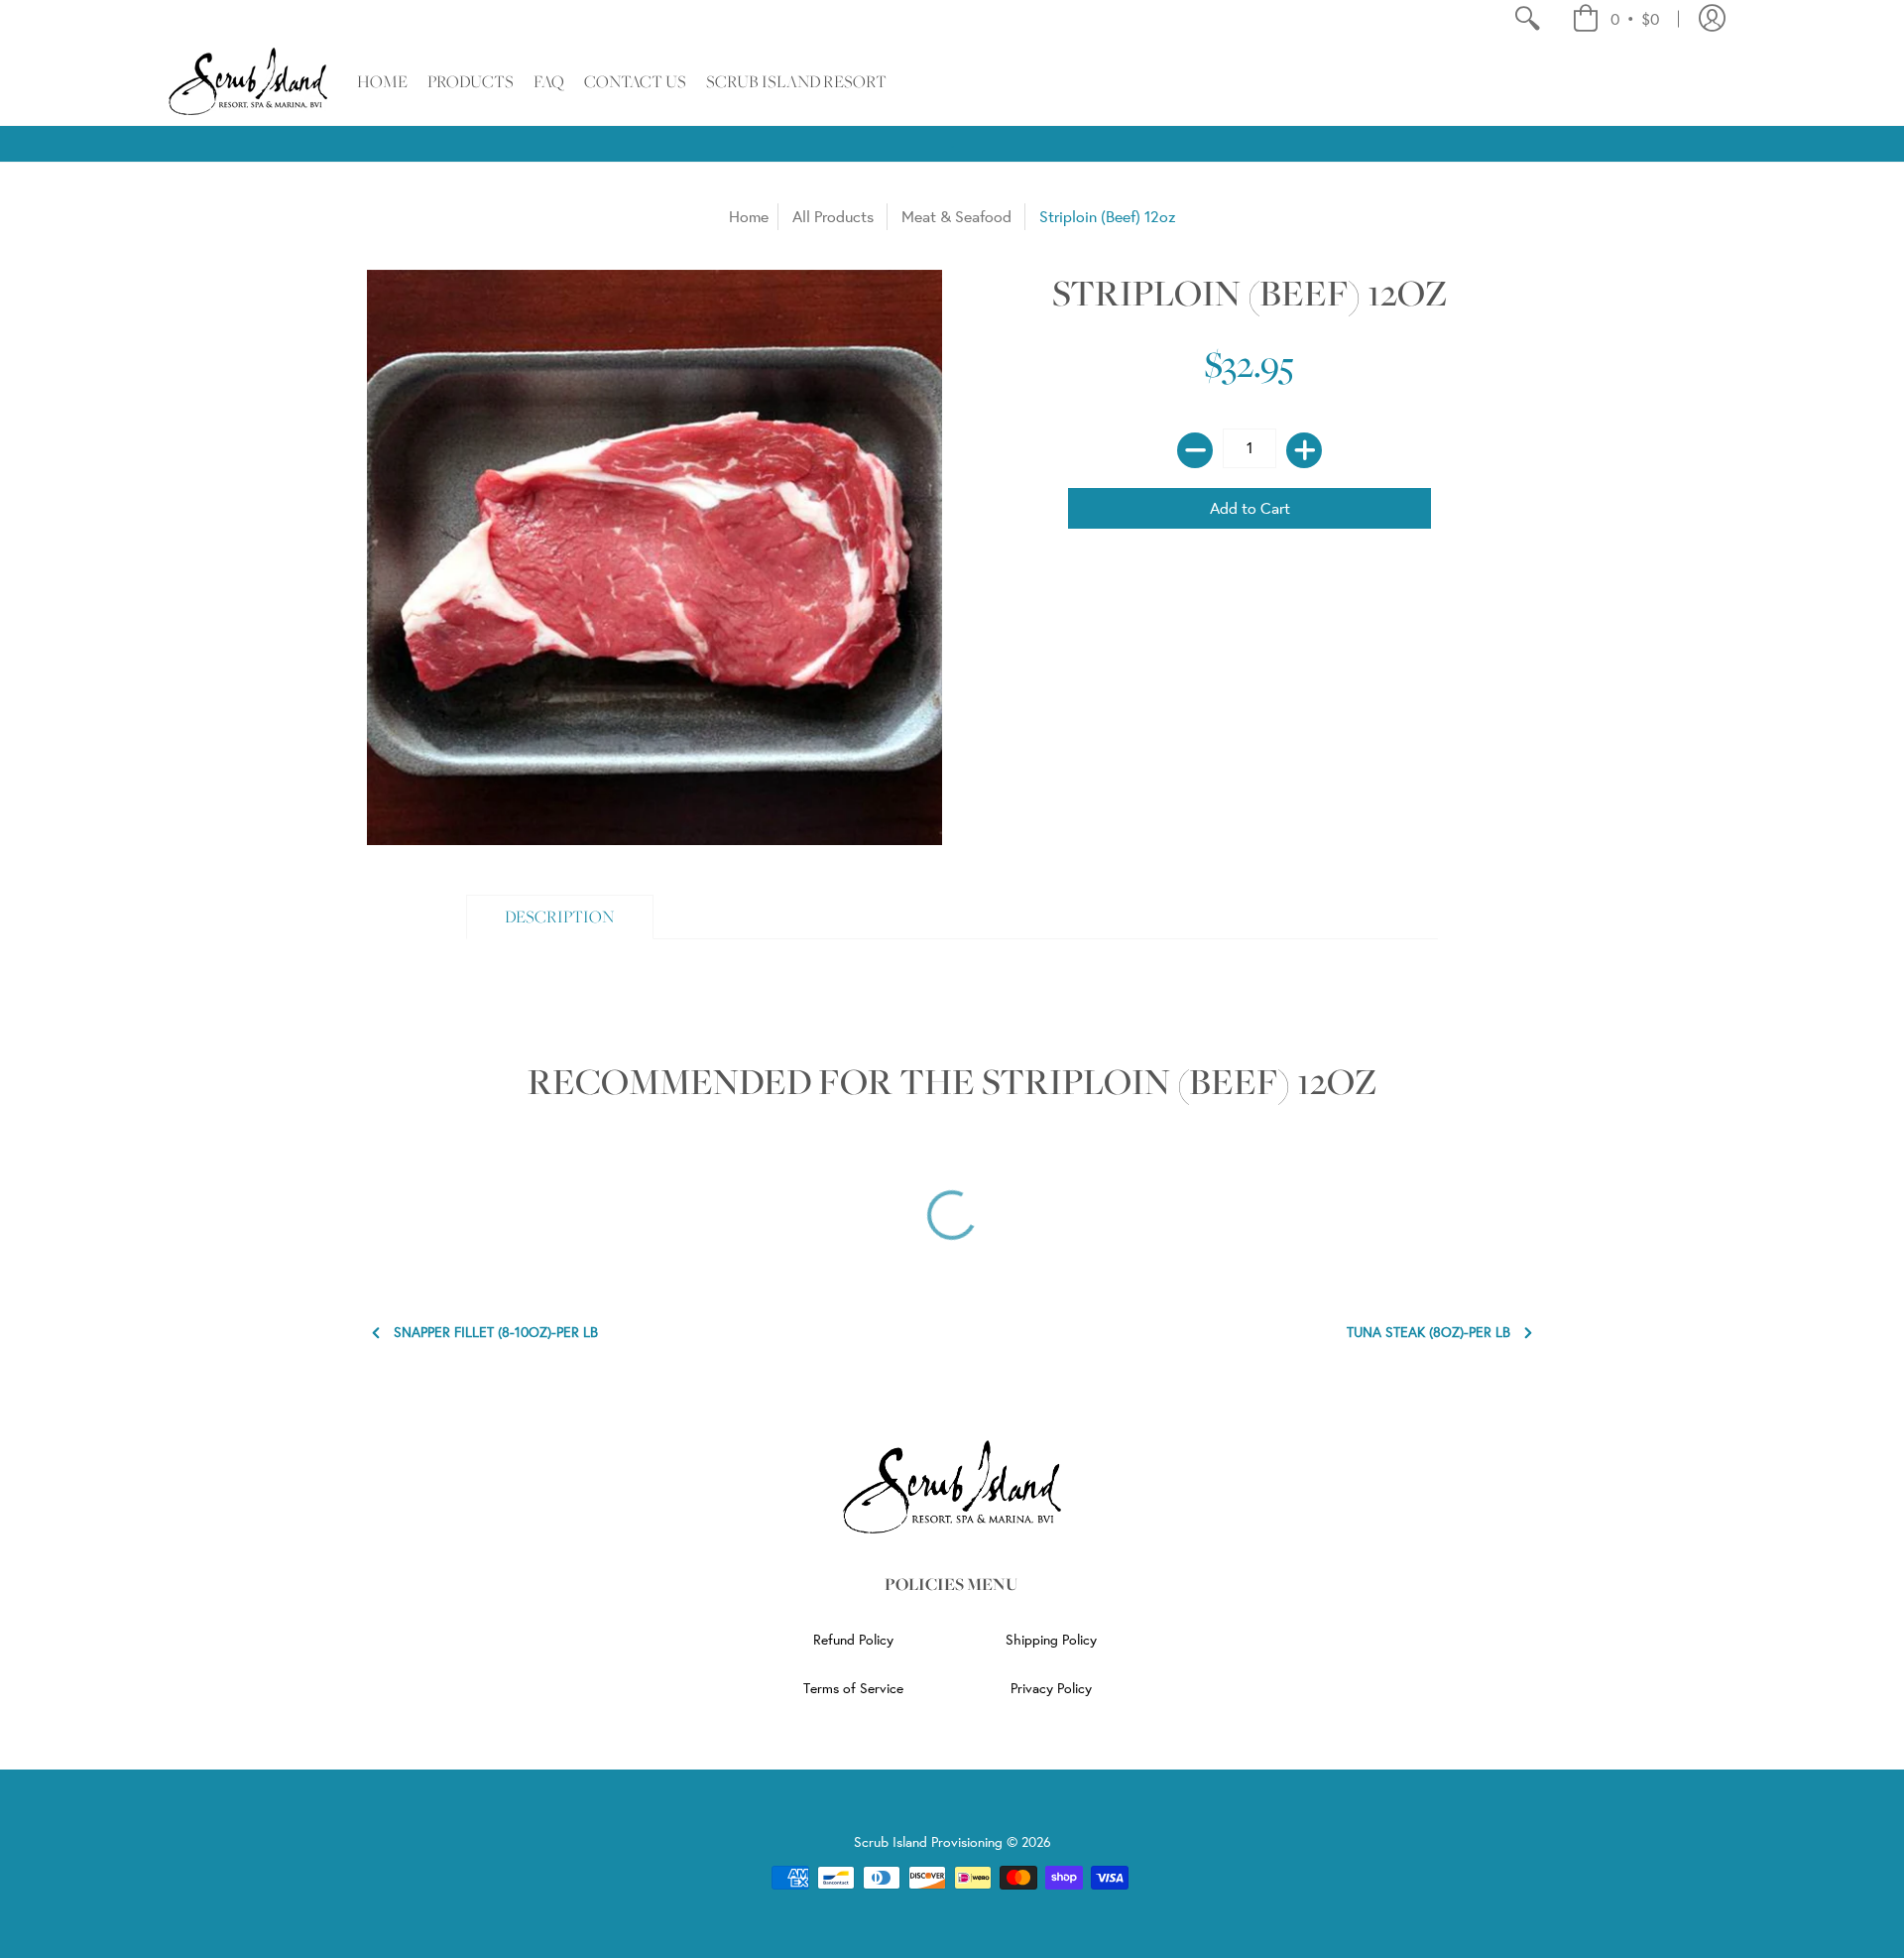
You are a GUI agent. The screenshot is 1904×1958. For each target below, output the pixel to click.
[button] (1615, 19)
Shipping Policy (1051, 1640)
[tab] (560, 917)
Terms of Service (853, 1688)
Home (749, 216)
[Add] (1304, 450)
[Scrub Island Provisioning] (248, 81)
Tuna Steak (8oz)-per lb (1428, 1333)
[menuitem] (1527, 19)
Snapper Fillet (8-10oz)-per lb (496, 1333)
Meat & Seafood (956, 216)
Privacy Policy (1051, 1688)
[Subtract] (1195, 450)
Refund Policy (853, 1640)
